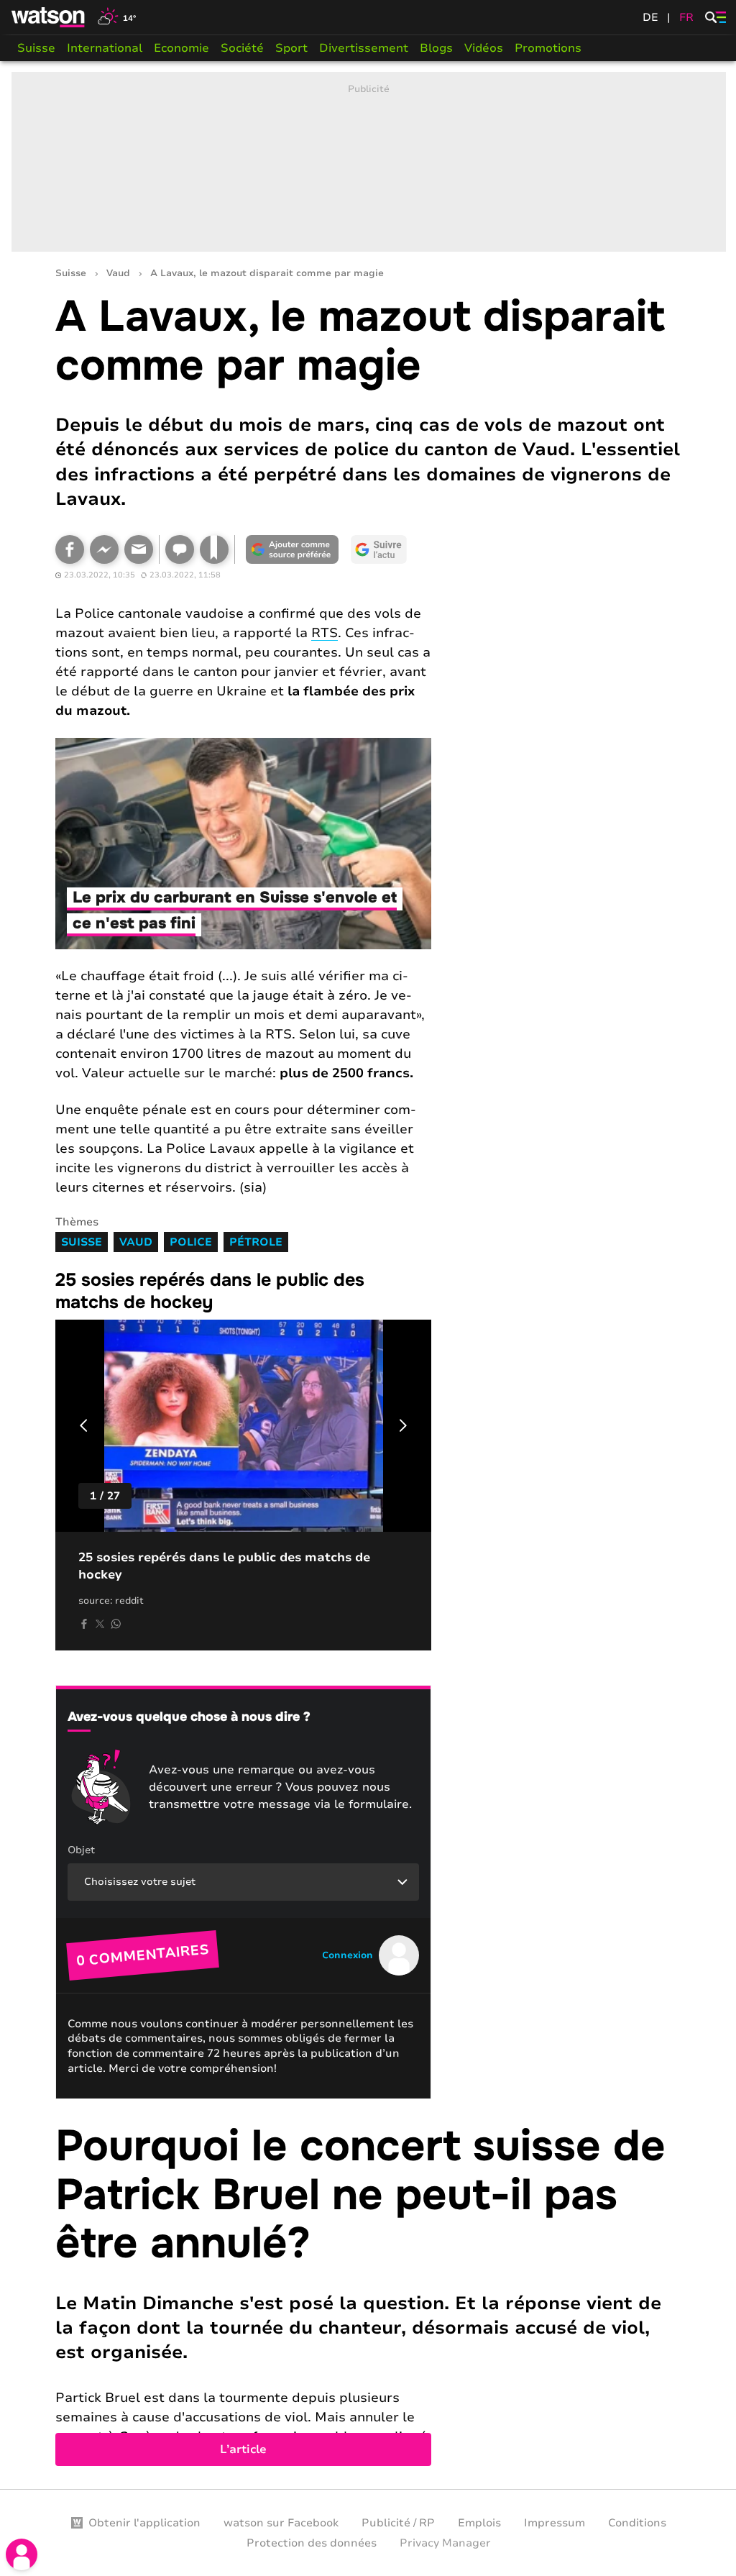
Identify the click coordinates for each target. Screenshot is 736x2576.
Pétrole (256, 1242)
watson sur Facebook (281, 2523)
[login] (22, 2554)
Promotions (548, 48)
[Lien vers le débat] (180, 549)
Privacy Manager (445, 2543)
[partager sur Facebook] (84, 1624)
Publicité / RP (398, 2523)
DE (650, 17)
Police (191, 1242)
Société (242, 48)
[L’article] (369, 2294)
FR (686, 17)
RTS (325, 633)
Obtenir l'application (144, 2523)
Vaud (118, 274)
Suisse (36, 48)
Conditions (637, 2523)
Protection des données (312, 2543)
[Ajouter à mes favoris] (214, 549)
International (105, 48)
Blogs (436, 48)
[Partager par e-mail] (139, 549)
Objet (81, 1850)
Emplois (479, 2523)
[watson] (49, 17)
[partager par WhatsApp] (116, 1624)
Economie (181, 48)
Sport (291, 48)
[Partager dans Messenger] (104, 549)
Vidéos (484, 48)
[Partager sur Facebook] (70, 549)
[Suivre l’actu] (379, 549)
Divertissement (364, 48)
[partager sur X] (100, 1624)
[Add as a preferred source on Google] (293, 549)
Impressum (555, 2523)
